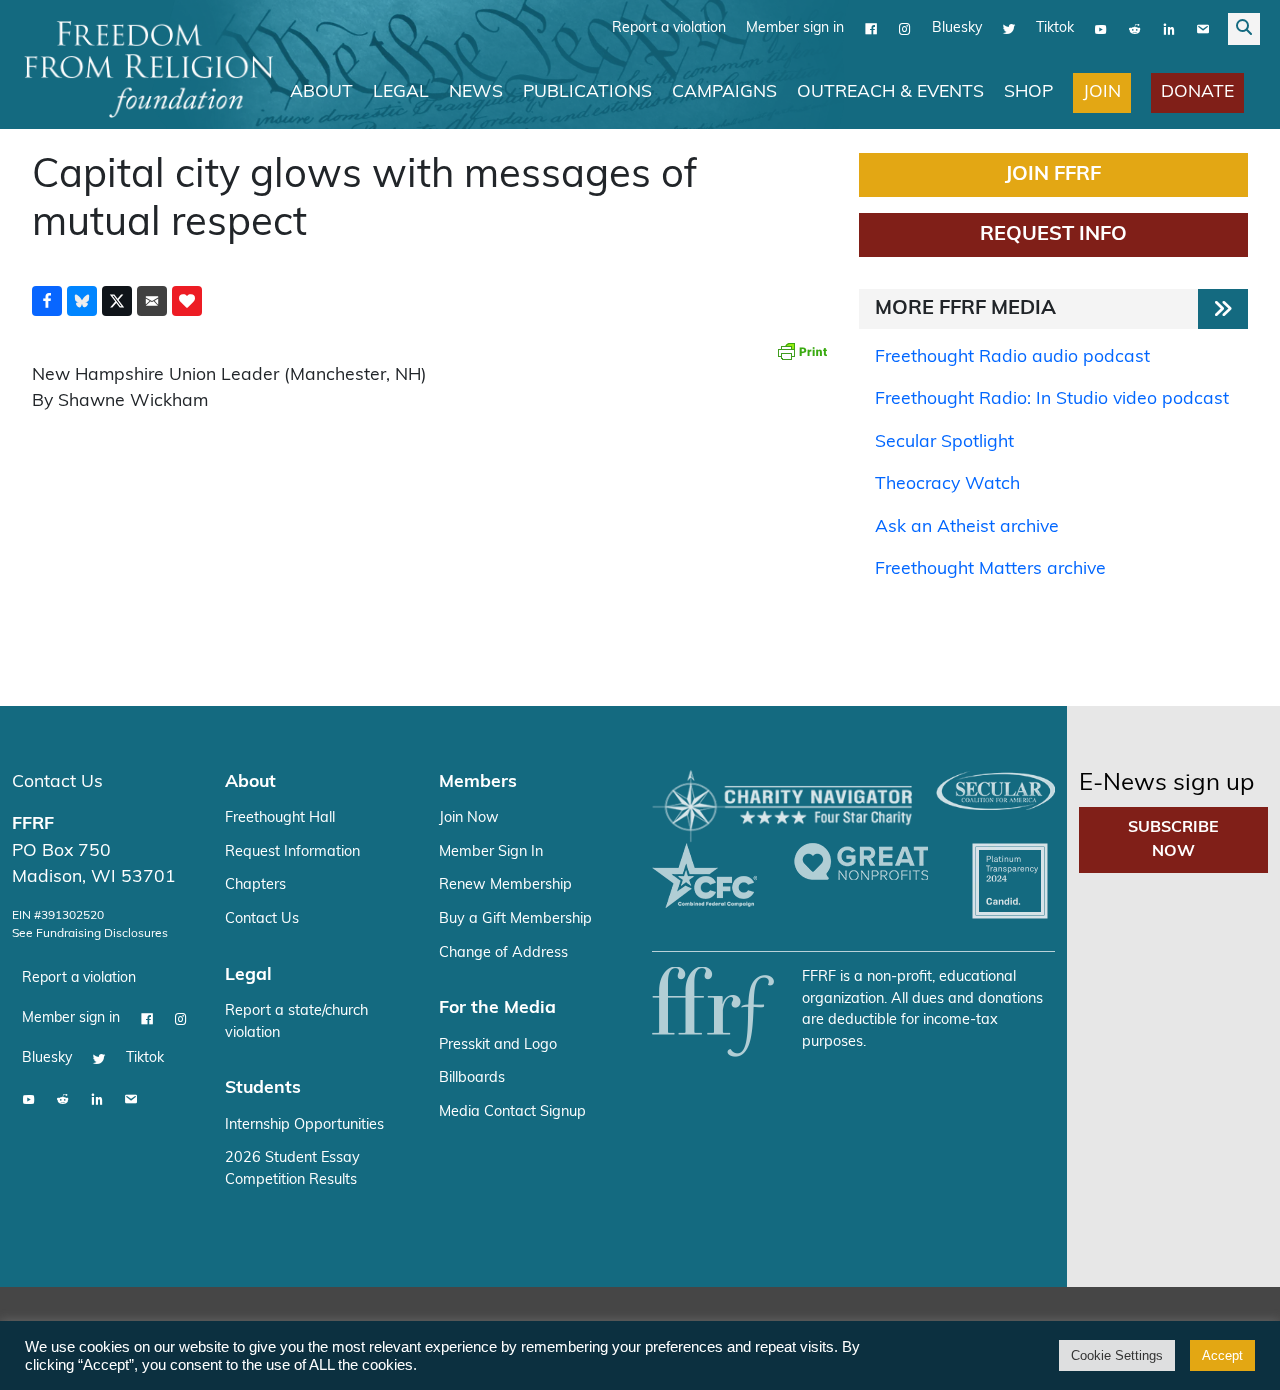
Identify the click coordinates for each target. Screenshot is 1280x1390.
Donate (1197, 92)
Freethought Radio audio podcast (1012, 357)
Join (1102, 92)
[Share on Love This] (187, 301)
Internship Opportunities (304, 1125)
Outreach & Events (890, 92)
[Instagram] (905, 29)
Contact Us (57, 782)
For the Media (497, 1008)
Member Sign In (491, 852)
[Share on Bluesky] (82, 301)
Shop (1028, 92)
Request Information (292, 852)
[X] (1009, 29)
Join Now (469, 818)
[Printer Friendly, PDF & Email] (802, 351)
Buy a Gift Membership (515, 919)
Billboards (472, 1078)
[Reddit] (1135, 29)
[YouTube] (1101, 29)
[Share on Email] (152, 301)
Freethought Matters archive (990, 569)
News (476, 92)
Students (263, 1088)
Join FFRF (1053, 175)
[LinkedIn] (1169, 29)
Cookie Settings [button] (1117, 1355)
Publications (587, 92)
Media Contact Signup (512, 1112)
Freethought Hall (280, 818)
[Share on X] (117, 301)
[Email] (1203, 29)
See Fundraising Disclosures (90, 934)
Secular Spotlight (944, 442)
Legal (401, 92)
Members (478, 782)
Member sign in (795, 28)
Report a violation (669, 28)
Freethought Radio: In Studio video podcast (1052, 399)
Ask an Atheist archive (967, 527)
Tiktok (1055, 28)
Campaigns (724, 92)
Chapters (255, 885)
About (321, 92)
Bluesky (957, 28)
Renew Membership (505, 885)
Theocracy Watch (947, 484)
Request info (1053, 235)
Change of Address (503, 953)
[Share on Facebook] (47, 301)
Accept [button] (1222, 1355)
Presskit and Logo (498, 1045)
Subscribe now (1173, 840)
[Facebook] (871, 29)
